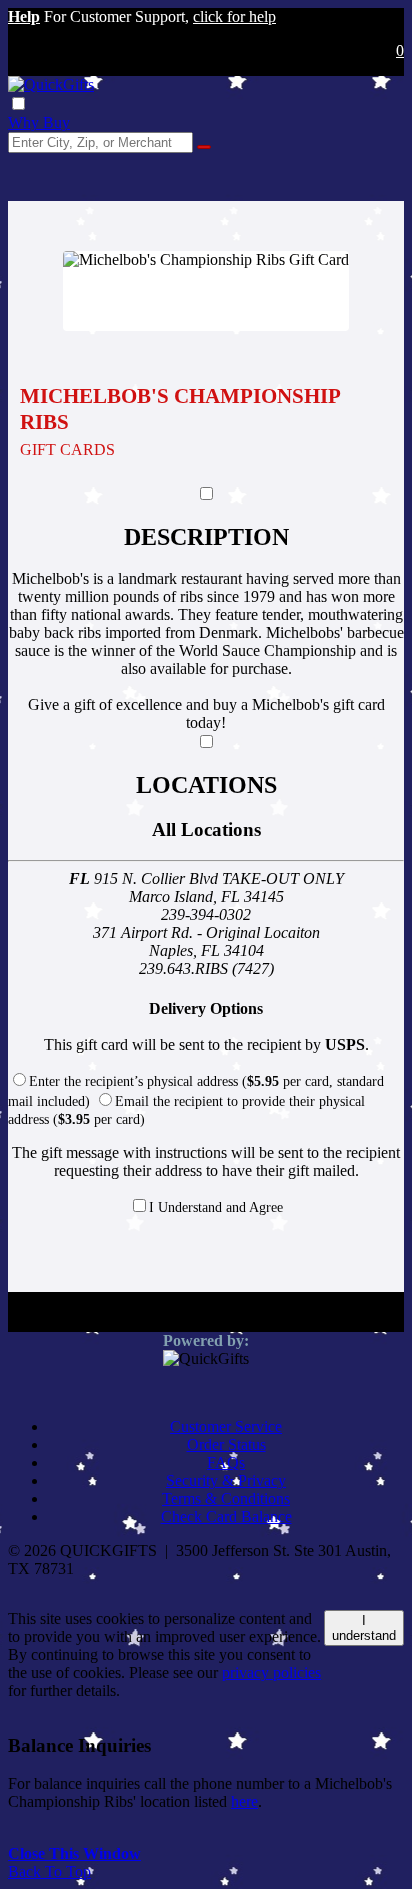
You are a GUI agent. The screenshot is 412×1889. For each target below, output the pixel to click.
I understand (364, 1628)
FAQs (226, 1462)
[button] (24, 16)
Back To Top (49, 1871)
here (244, 1801)
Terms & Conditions (226, 1498)
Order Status (226, 1444)
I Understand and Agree (216, 1207)
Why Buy (39, 122)
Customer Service (226, 1426)
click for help (234, 16)
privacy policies (271, 1672)
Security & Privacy (226, 1480)
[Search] (204, 147)
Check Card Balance (226, 1516)
